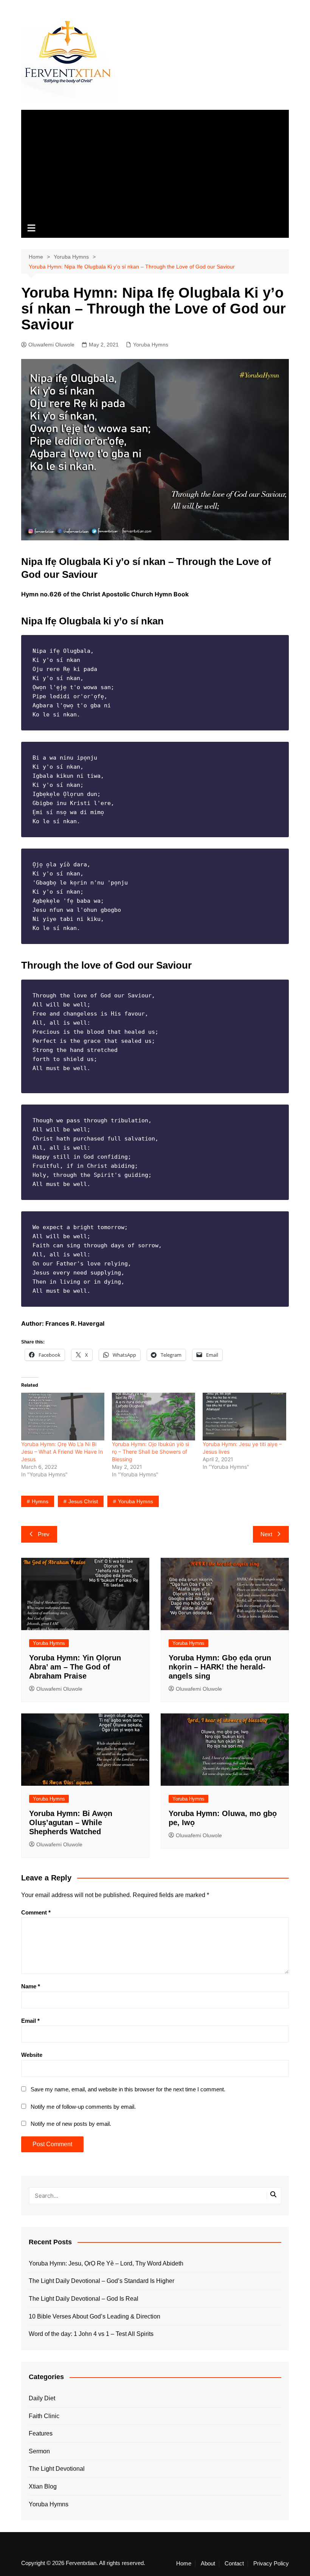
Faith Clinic (44, 2416)
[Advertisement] (155, 163)
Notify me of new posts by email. (71, 2124)
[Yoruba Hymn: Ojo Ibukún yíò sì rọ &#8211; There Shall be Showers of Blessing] (153, 1417)
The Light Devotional (57, 2469)
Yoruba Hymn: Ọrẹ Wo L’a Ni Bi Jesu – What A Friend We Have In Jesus (62, 1452)
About (208, 2564)
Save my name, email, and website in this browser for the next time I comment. (128, 2089)
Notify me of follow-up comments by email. (83, 2107)
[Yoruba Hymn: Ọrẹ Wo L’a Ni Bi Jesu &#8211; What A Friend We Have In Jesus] (63, 1417)
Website (32, 2055)
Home (184, 2564)
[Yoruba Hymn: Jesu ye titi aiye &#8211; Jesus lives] (244, 1417)
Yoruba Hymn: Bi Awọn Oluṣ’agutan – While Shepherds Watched (71, 1822)
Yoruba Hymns (151, 345)
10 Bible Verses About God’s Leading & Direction (95, 2316)
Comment (36, 1912)
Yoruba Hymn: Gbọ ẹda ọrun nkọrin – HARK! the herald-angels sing (220, 1667)
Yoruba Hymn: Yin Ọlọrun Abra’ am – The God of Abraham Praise (75, 1667)
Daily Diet (42, 2398)
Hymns (40, 1501)
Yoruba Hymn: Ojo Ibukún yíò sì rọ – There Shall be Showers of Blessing (150, 1452)
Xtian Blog (43, 2486)
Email (30, 2021)
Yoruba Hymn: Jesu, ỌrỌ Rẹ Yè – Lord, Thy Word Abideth (106, 2263)
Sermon (39, 2451)
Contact (234, 2564)
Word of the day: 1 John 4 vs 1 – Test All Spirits (91, 2334)
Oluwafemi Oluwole (51, 345)
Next (266, 1534)
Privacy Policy (271, 2564)
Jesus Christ (83, 1501)
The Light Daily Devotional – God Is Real (84, 2299)
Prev (44, 1534)
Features (41, 2433)
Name (31, 1986)
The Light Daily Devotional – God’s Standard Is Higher (102, 2281)
